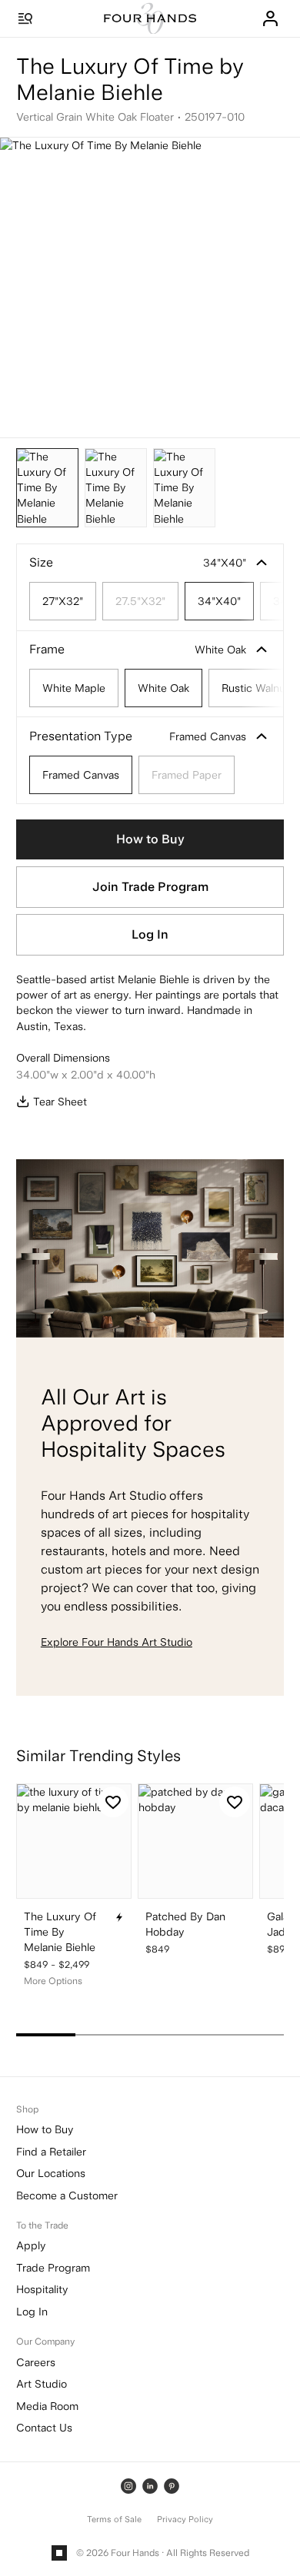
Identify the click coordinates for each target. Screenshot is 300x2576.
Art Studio (42, 2384)
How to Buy (150, 839)
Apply (31, 2245)
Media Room (47, 2406)
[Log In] (270, 18)
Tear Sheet (60, 1102)
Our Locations (51, 2173)
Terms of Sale (114, 2519)
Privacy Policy (185, 2519)
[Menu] (25, 18)
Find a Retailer (51, 2152)
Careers (36, 2362)
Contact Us (44, 2428)
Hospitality (42, 2289)
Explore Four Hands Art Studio (117, 1642)
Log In (150, 934)
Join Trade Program (150, 887)
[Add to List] (113, 1802)
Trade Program (53, 2268)
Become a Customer (67, 2195)
